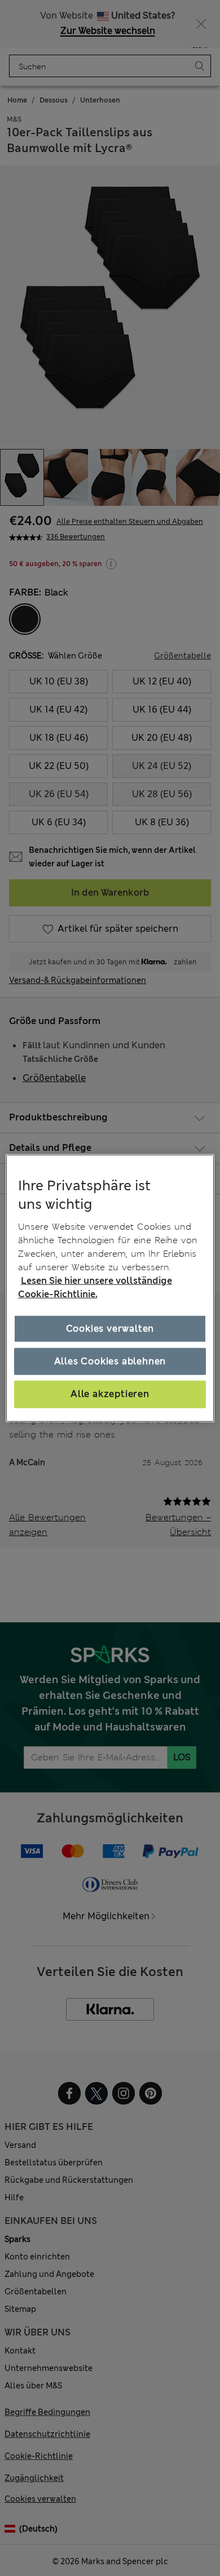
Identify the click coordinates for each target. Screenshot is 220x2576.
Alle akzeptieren (110, 1394)
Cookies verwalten (110, 1329)
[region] (110, 1288)
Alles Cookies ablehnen (110, 1361)
